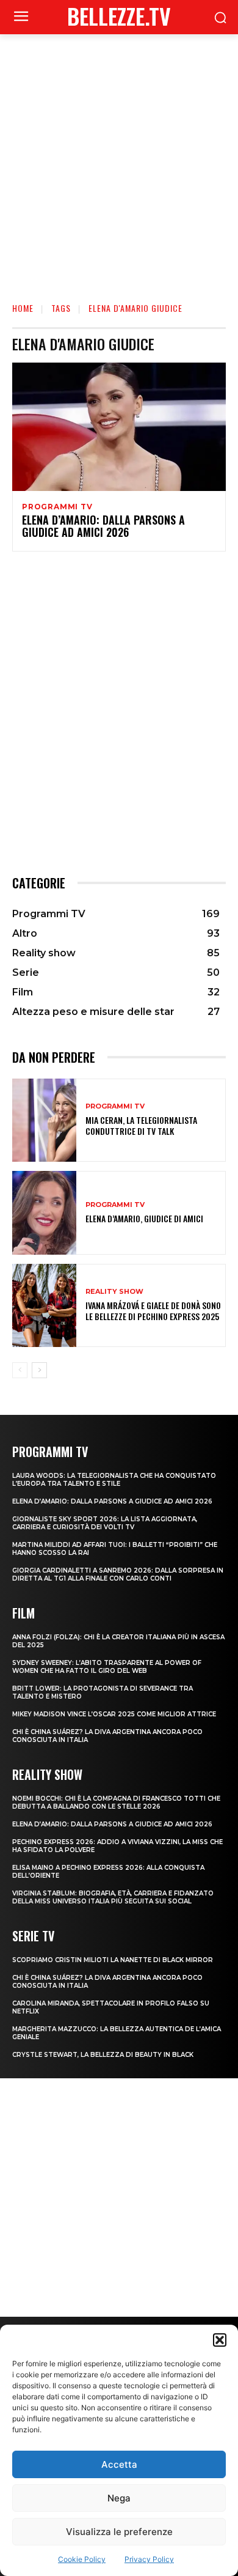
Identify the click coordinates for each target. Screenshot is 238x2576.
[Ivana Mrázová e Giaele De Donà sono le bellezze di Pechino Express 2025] (44, 1306)
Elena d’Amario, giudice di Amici (144, 1218)
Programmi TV (57, 507)
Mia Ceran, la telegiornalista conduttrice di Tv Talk (141, 1125)
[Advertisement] (119, 160)
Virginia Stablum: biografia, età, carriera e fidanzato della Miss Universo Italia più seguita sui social (113, 1897)
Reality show (114, 1292)
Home (23, 308)
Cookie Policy (82, 2559)
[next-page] (39, 1370)
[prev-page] (20, 1370)
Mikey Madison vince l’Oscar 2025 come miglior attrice (114, 1714)
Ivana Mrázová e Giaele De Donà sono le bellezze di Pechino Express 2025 (153, 1311)
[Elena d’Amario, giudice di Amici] (44, 1213)
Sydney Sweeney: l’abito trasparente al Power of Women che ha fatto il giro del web (107, 1667)
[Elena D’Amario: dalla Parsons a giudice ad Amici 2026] (119, 427)
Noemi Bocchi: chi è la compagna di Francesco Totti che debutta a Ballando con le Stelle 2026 (116, 1803)
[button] (220, 2340)
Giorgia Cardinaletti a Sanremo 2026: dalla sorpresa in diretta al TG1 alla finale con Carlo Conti (118, 1574)
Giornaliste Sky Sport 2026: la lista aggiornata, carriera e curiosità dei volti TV (105, 1523)
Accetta (119, 2464)
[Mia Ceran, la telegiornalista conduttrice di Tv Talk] (44, 1120)
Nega (119, 2498)
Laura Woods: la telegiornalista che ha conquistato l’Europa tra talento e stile (114, 1480)
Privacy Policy (149, 2559)
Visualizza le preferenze (119, 2532)
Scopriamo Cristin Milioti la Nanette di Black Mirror (113, 1960)
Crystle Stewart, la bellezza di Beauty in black (103, 2055)
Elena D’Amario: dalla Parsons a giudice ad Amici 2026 (103, 526)
